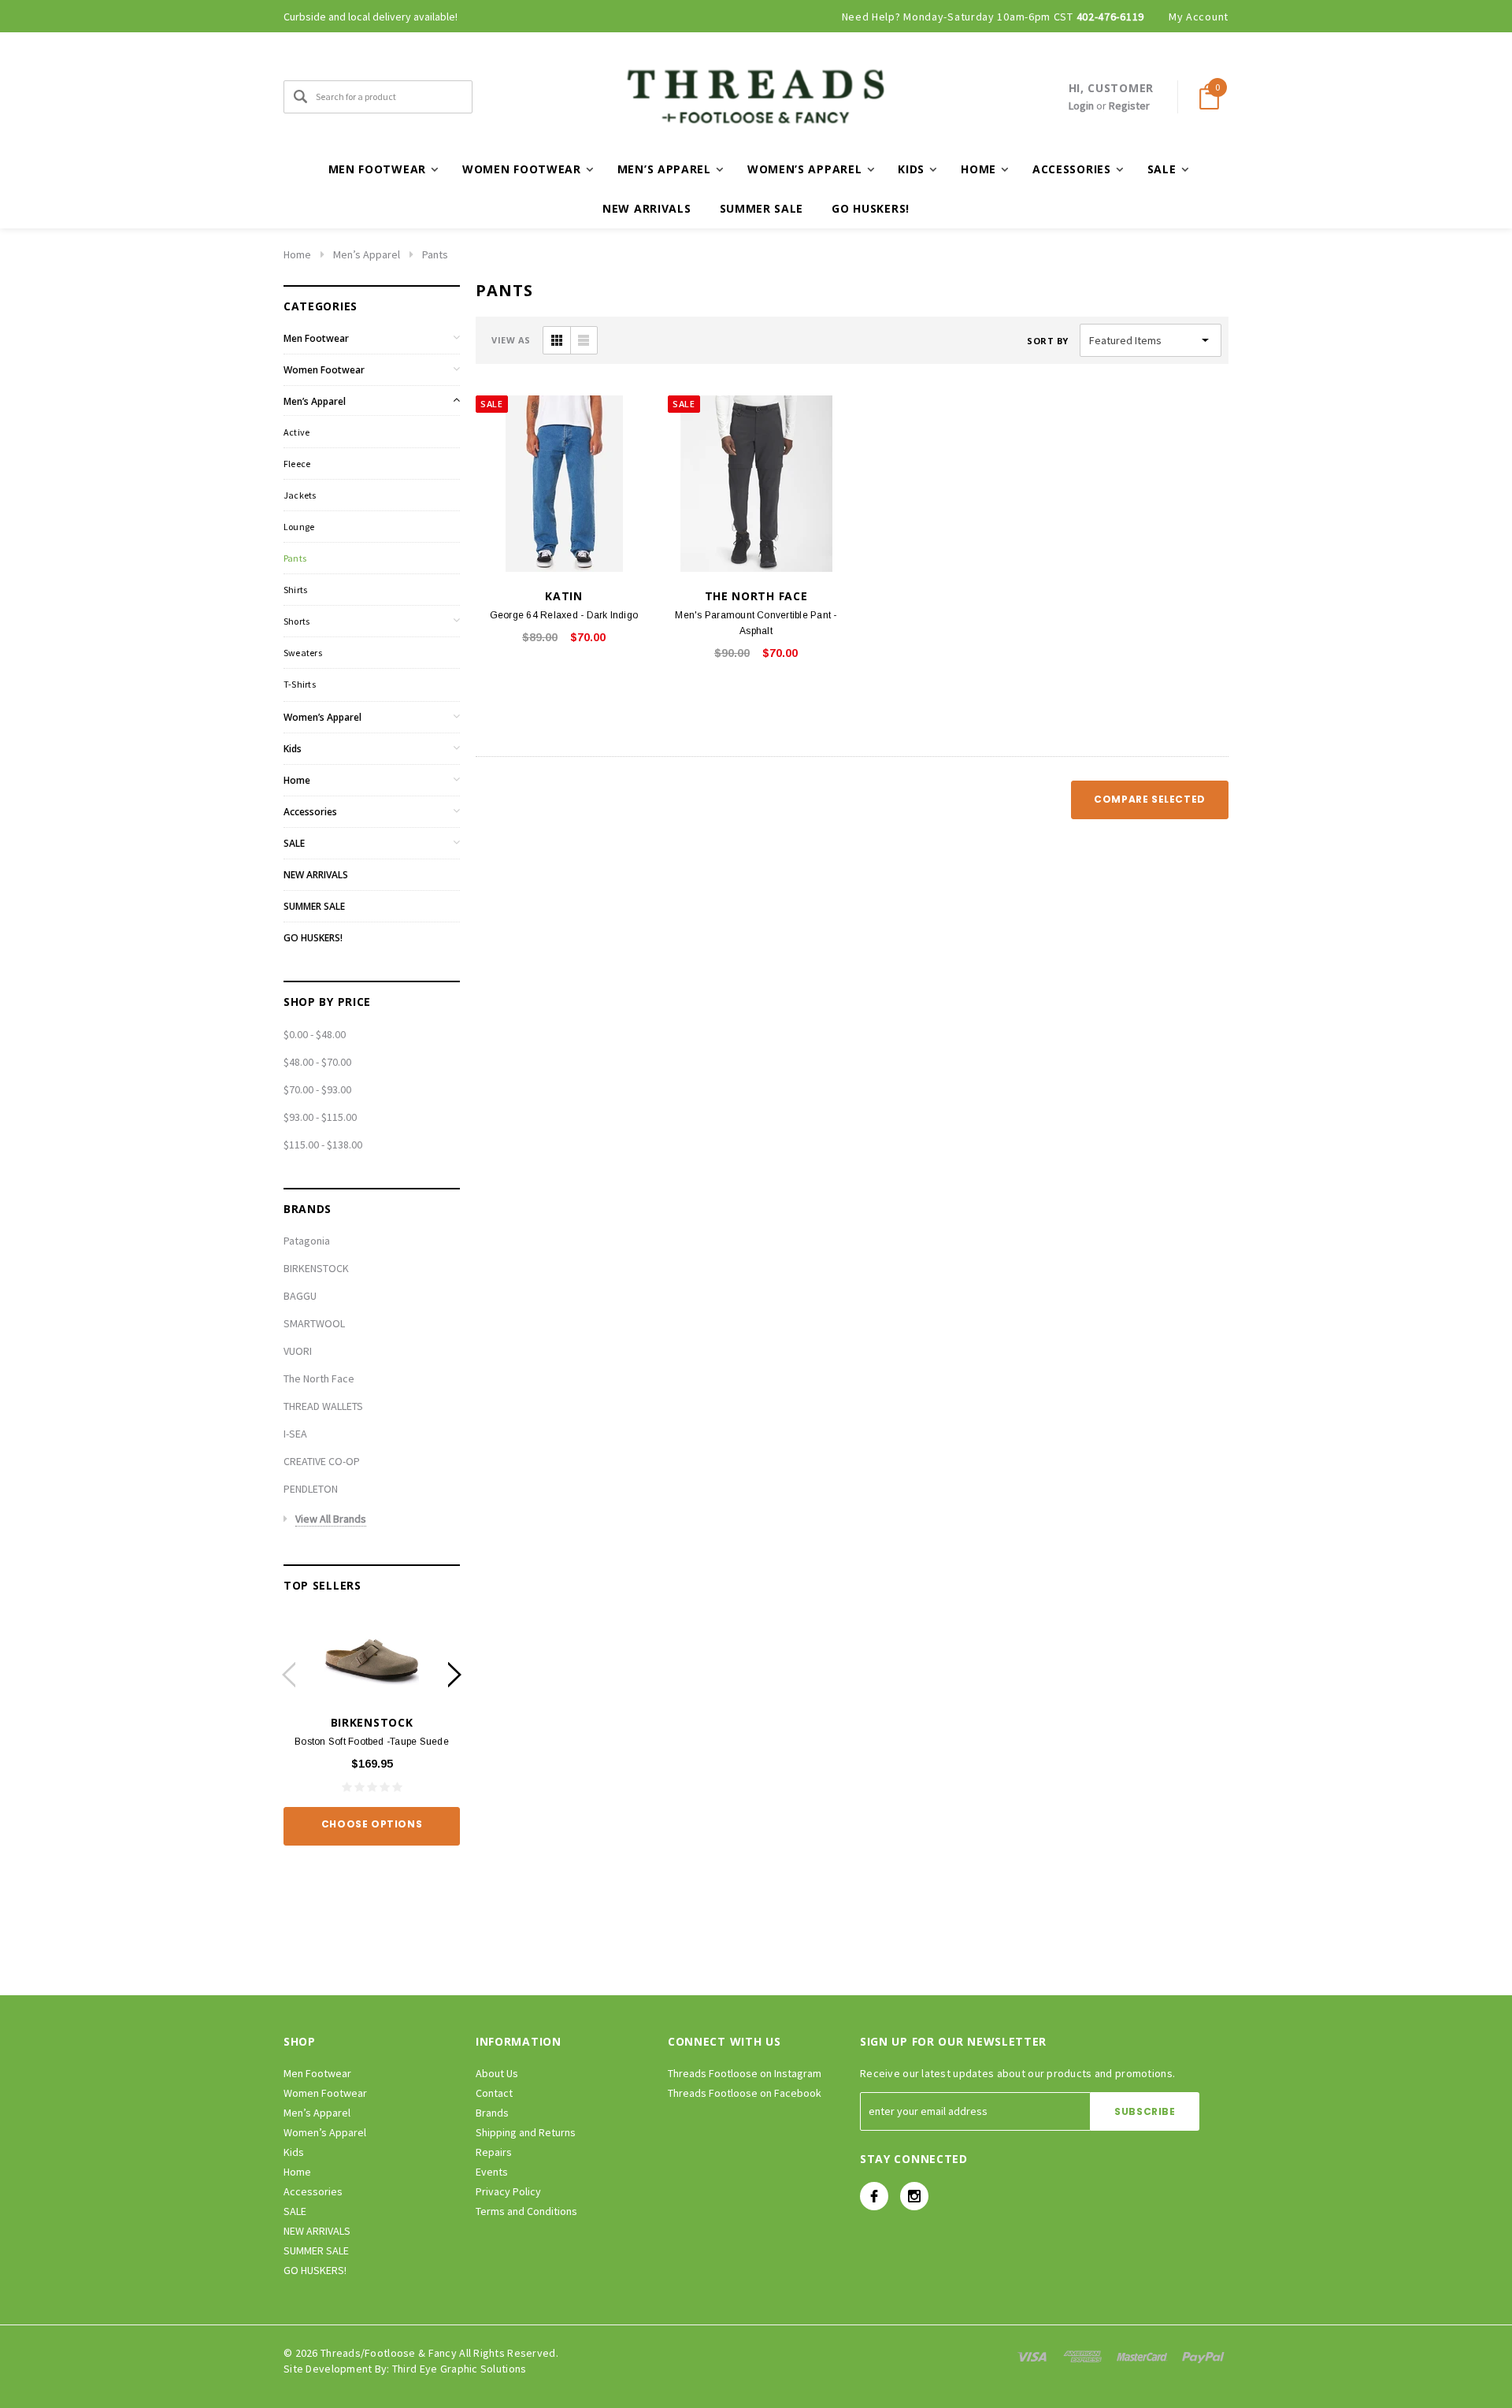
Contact (494, 2093)
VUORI (298, 1351)
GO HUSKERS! (871, 208)
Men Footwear (316, 338)
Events (492, 2172)
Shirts (295, 590)
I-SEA (295, 1434)
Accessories (310, 812)
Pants (435, 254)
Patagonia (307, 1241)
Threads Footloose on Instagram (745, 2073)
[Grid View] (557, 340)
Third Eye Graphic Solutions (460, 2369)
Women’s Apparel (322, 717)
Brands (492, 2113)
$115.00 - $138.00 (323, 1145)
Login (1081, 106)
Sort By (1048, 341)
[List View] (584, 340)
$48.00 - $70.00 (317, 1062)
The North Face (319, 1378)
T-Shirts (300, 684)
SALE (294, 843)
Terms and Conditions (526, 2211)
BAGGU (300, 1296)
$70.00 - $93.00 (317, 1089)
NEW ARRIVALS (647, 208)
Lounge (299, 527)
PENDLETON (311, 1489)
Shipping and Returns (526, 2132)
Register (1129, 106)
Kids (293, 749)
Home (297, 254)
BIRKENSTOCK (316, 1268)
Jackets (300, 495)
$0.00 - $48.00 (315, 1034)
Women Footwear (324, 370)
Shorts (296, 621)
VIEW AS (511, 340)
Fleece (297, 464)
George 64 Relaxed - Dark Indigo (564, 615)
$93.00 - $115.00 (320, 1117)
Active (296, 432)
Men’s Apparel (367, 254)
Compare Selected (1150, 799)
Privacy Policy (508, 2191)
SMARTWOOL (314, 1323)
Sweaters (303, 653)
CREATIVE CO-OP (322, 1461)
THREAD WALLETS (323, 1406)
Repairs (494, 2152)
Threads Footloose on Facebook (745, 2093)
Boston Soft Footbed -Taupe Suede (372, 1742)
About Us (497, 2073)
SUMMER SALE (762, 208)
